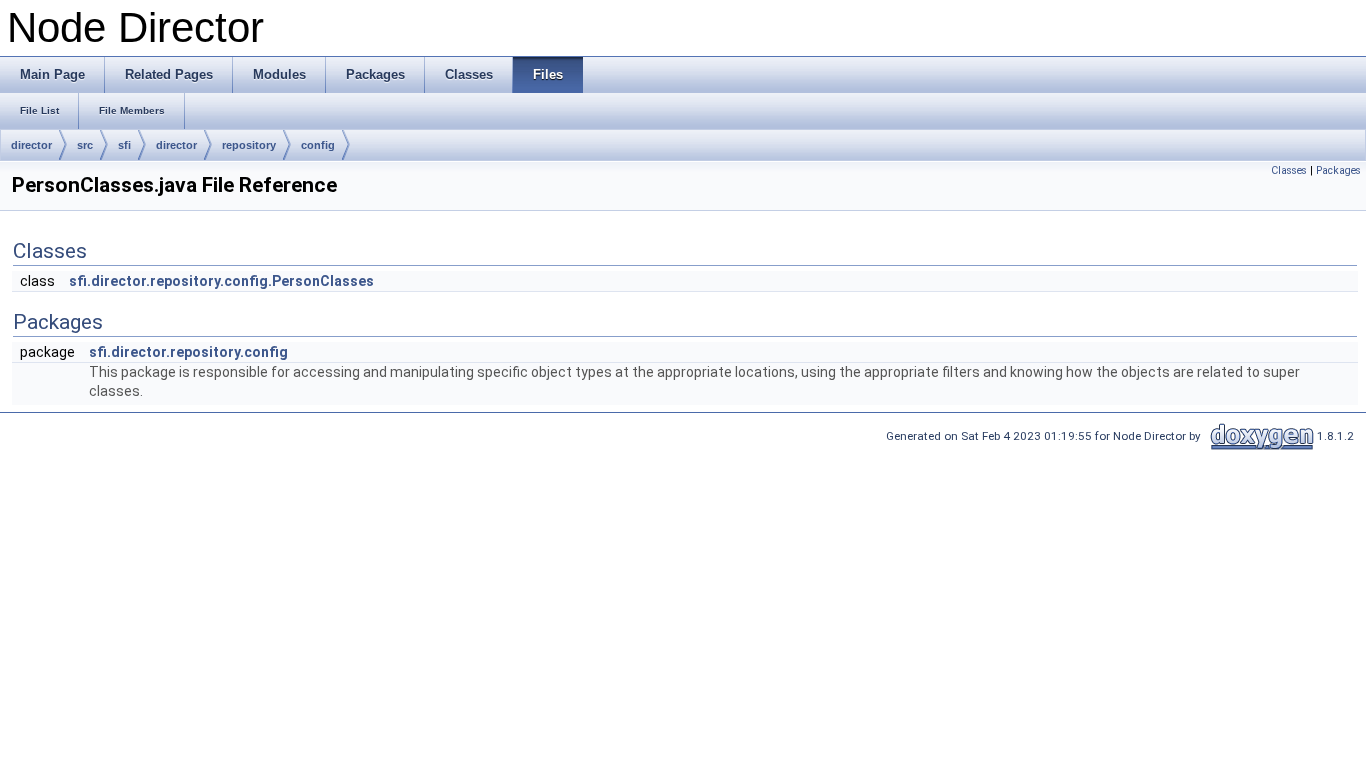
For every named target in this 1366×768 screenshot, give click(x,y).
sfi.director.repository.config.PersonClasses (221, 281)
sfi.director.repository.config (188, 352)
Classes (1289, 170)
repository (249, 145)
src (85, 145)
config (318, 145)
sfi (124, 145)
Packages (1338, 170)
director (31, 145)
